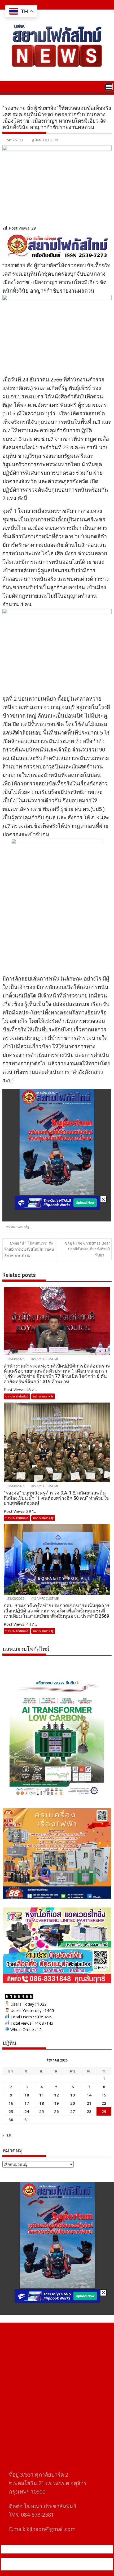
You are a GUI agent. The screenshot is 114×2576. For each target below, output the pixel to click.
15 (104, 2095)
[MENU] (109, 87)
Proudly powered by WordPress (35, 2561)
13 (73, 2095)
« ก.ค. (7, 2135)
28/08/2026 (16, 1359)
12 (56, 2095)
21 (89, 2103)
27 (73, 2111)
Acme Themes (57, 2567)
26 (56, 2111)
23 (11, 2111)
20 (73, 2103)
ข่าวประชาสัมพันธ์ (17, 1396)
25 (42, 2111)
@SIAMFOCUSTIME (45, 140)
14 (89, 2095)
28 (89, 2111)
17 (27, 2103)
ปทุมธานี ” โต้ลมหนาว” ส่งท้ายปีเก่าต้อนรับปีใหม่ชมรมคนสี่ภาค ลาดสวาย (29, 1249)
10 (27, 2095)
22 (104, 2103)
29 (104, 2111)
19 (56, 2103)
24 (27, 2111)
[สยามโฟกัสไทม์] (8, 86)
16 (11, 2103)
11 (42, 2095)
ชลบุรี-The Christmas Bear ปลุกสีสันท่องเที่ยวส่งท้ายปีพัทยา (87, 1249)
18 (42, 2103)
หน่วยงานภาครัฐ (18, 1227)
